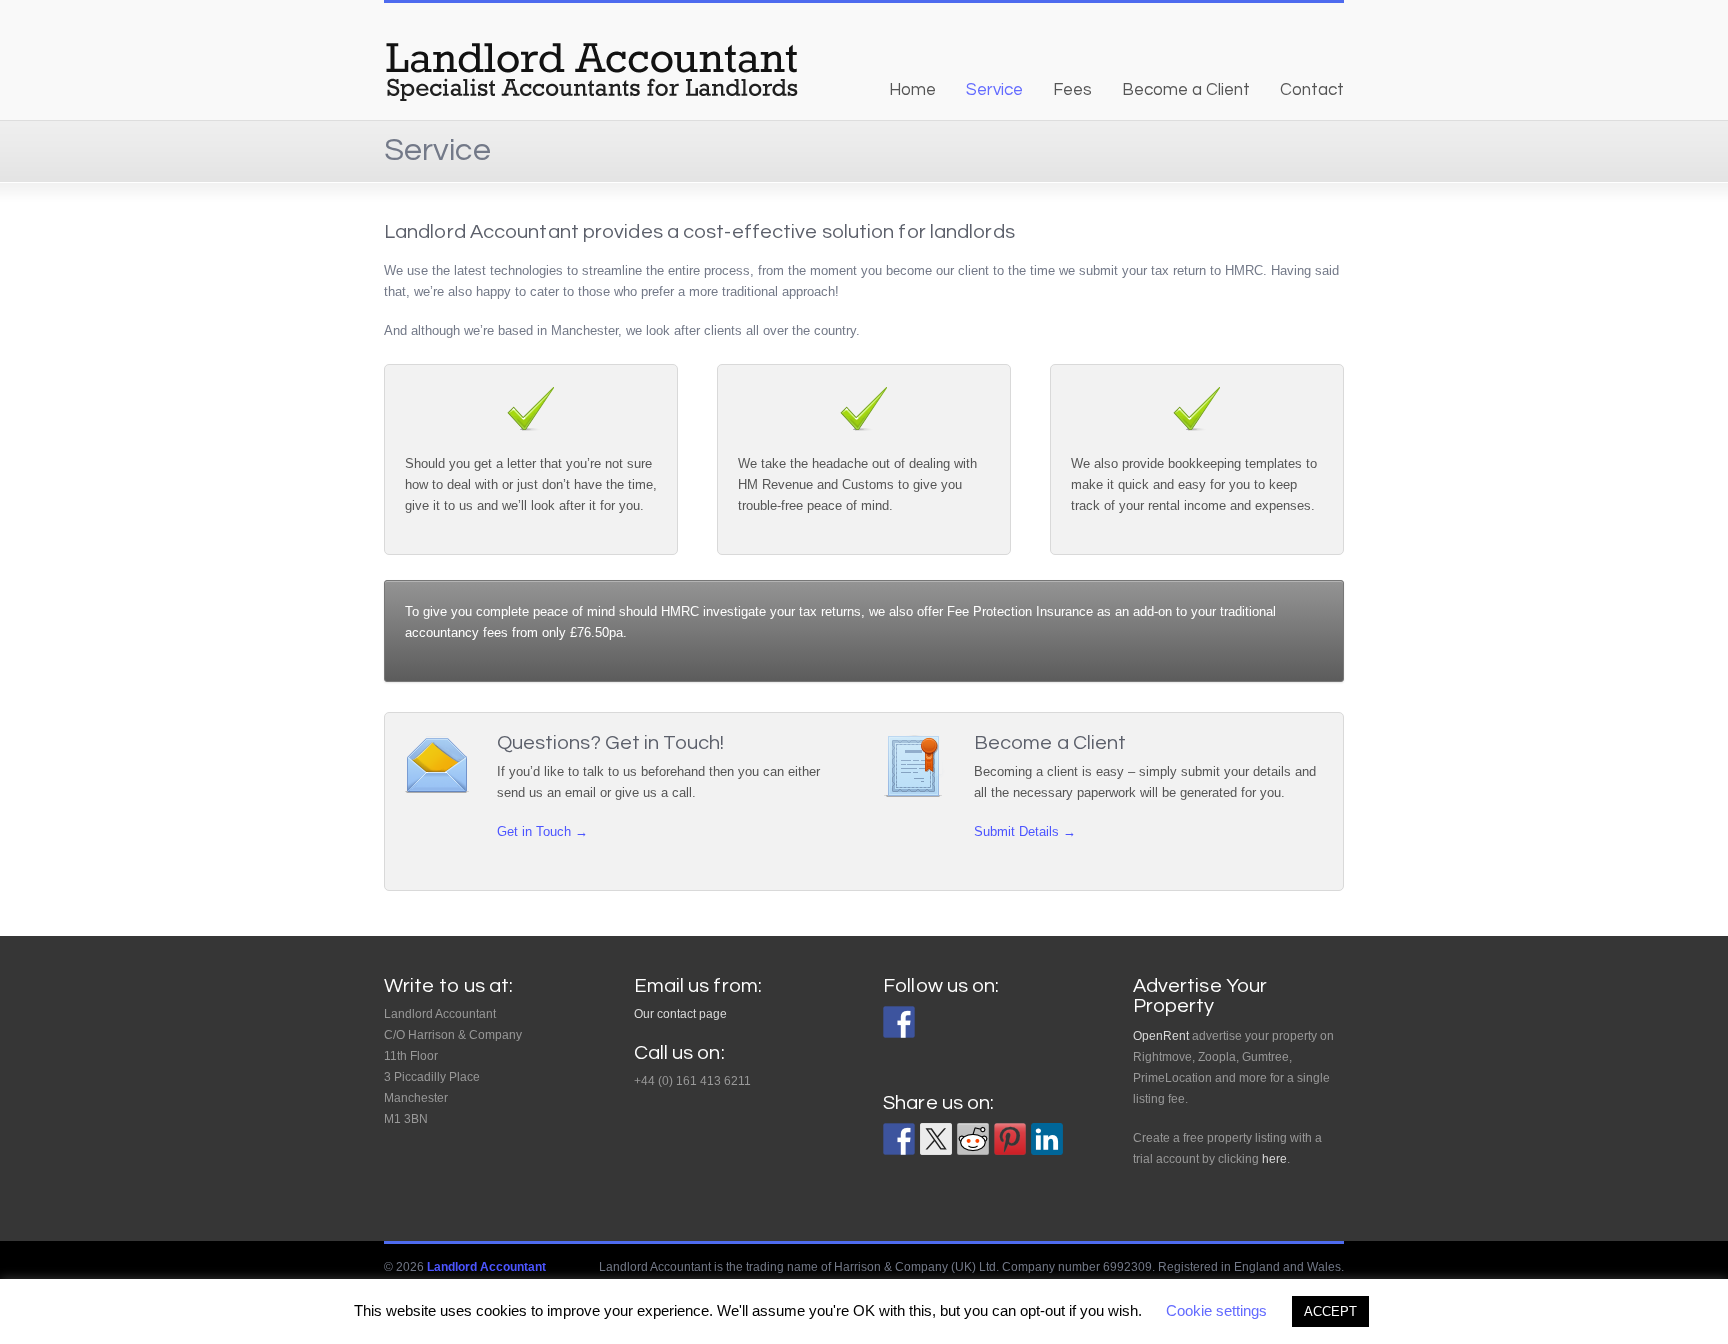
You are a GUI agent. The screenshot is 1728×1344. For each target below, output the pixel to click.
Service (994, 90)
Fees (1072, 90)
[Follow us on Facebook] (899, 1022)
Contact (1312, 90)
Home (912, 90)
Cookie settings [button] (1216, 1310)
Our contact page (680, 1014)
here (1274, 1159)
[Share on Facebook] (899, 1139)
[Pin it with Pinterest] (1010, 1139)
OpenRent (1161, 1036)
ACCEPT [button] (1330, 1311)
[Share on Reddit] (973, 1139)
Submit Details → (1025, 831)
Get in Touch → (542, 831)
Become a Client (1186, 90)
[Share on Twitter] (936, 1139)
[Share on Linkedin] (1047, 1139)
